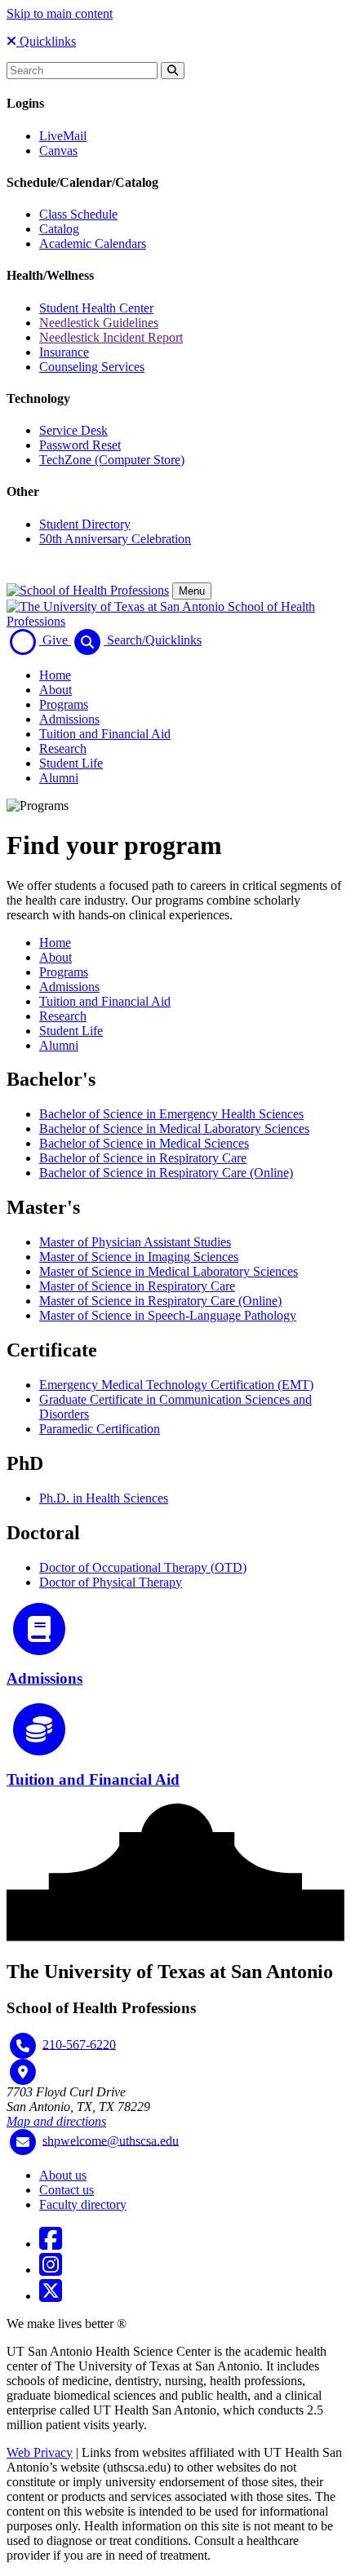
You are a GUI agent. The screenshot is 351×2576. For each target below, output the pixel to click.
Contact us (67, 2190)
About (56, 690)
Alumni (59, 778)
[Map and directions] (23, 2072)
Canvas (58, 150)
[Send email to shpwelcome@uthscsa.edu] (23, 2142)
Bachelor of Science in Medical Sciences (144, 1143)
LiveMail (63, 136)
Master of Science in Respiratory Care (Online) (160, 1301)
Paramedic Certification (100, 1429)
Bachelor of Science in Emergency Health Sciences (171, 1114)
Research (63, 748)
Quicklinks (46, 41)
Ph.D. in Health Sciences (104, 1498)
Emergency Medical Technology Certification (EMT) (176, 1385)
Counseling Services (92, 367)
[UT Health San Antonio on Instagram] (51, 2270)
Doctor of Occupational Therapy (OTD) (143, 1567)
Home (55, 675)
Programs (64, 704)
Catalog (59, 229)
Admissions (69, 719)
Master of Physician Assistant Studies (135, 1242)
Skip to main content (60, 13)
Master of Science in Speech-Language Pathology (168, 1315)
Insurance (64, 352)
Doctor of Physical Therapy (111, 1582)
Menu (192, 591)
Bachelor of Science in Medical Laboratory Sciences (174, 1129)
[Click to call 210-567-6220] (23, 2046)
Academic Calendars (93, 243)
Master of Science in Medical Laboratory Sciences (169, 1271)
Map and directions (56, 2121)
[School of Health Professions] (88, 590)
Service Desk (73, 430)
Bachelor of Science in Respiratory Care (143, 1158)
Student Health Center (96, 308)
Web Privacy (40, 2452)
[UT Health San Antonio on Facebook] (51, 2244)
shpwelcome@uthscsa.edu (111, 2140)
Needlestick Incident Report (111, 337)
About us (63, 2175)
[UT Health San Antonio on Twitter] (51, 2296)
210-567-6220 (79, 2044)
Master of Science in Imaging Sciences (139, 1257)
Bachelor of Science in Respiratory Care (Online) (166, 1173)
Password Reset (80, 445)
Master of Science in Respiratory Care (137, 1286)
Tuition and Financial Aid (105, 734)
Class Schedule (78, 214)
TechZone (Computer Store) (112, 460)
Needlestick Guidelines (99, 323)
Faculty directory (83, 2204)
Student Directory (85, 524)
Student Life (71, 763)
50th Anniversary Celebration (115, 539)
